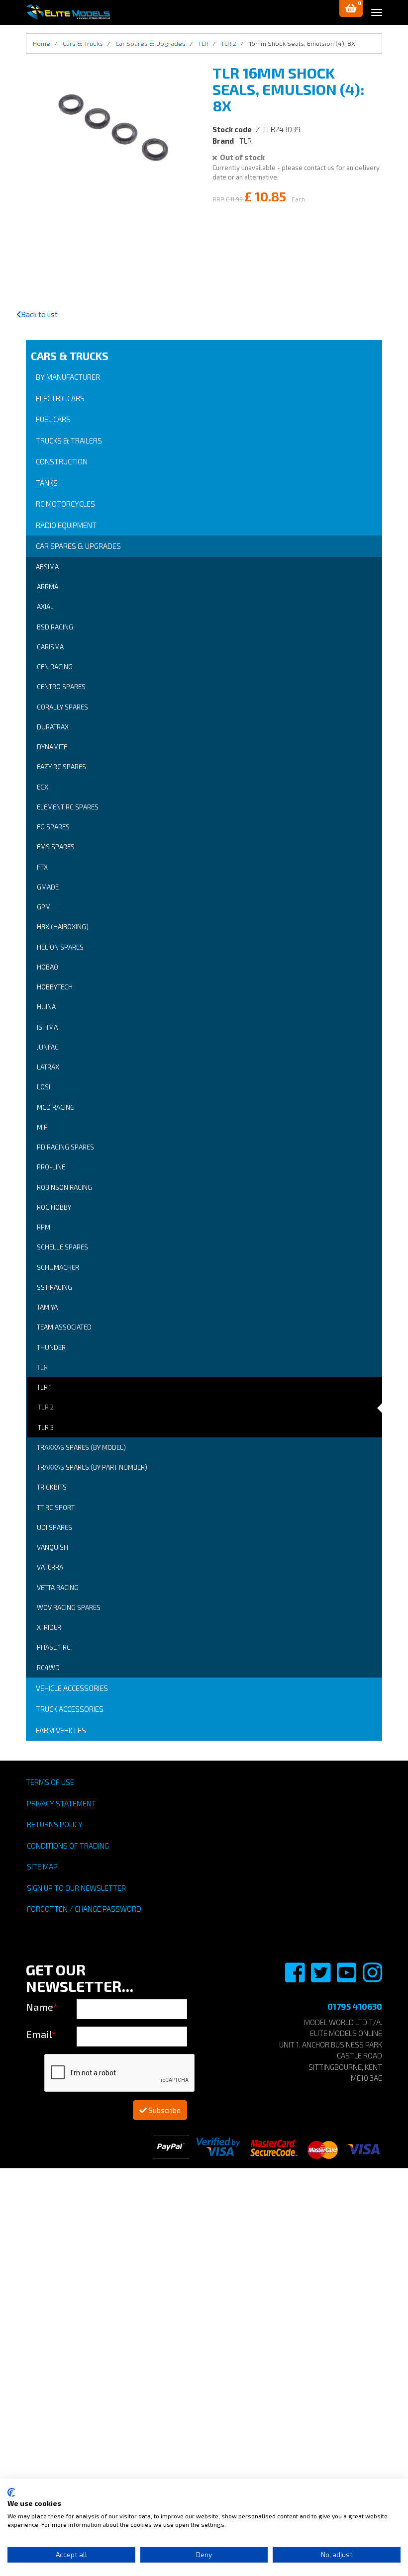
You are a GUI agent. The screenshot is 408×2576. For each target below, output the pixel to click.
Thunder (51, 1347)
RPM (44, 1227)
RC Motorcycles (65, 504)
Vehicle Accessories (72, 1688)
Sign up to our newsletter (76, 1888)
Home (42, 43)
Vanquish (52, 1547)
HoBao (48, 967)
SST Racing (54, 1287)
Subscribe (164, 2110)
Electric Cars (60, 398)
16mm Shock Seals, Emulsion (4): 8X (302, 43)
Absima (47, 567)
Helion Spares (60, 947)
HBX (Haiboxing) (63, 927)
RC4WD (48, 1668)
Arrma (48, 587)
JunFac (48, 1047)
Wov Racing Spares (69, 1607)
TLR (42, 1367)
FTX (42, 867)
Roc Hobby (54, 1207)
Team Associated (64, 1327)
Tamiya (47, 1307)
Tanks (47, 483)
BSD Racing (55, 627)
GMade (48, 887)
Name (42, 2007)
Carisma (50, 647)
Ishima (47, 1027)
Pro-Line (51, 1167)
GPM (44, 907)
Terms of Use (50, 1782)
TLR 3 (46, 1427)
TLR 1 (45, 1387)
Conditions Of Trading (68, 1846)
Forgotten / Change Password (84, 1909)
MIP (42, 1127)
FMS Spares (56, 847)
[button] (351, 8)
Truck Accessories (70, 1709)
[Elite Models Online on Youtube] (347, 1978)
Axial (45, 607)
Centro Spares (61, 687)
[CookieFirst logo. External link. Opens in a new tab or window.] (11, 2492)
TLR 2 (46, 1407)
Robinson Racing (64, 1187)
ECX (43, 787)
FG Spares (53, 827)
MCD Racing (56, 1107)
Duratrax (53, 727)
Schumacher (58, 1267)
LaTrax (48, 1067)
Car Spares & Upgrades (78, 546)
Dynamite (52, 747)
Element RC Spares (68, 807)
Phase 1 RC (54, 1647)
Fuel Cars (53, 419)
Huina (46, 1007)
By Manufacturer (68, 377)
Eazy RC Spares (61, 767)
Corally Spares (62, 707)
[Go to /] (68, 12)
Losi (44, 1087)
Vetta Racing (58, 1588)
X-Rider (49, 1627)
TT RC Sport (56, 1508)
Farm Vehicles (61, 1730)
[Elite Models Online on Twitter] (321, 1978)
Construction (62, 461)
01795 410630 (355, 2006)
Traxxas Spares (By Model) (81, 1447)
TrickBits (52, 1487)
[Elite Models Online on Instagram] (372, 1978)
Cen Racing (55, 667)
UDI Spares (54, 1527)
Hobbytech (55, 987)
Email (41, 2034)
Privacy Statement (61, 1803)
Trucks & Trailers (69, 441)
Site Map (42, 1866)
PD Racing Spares (65, 1147)
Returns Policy (55, 1824)
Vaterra (50, 1567)
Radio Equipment (66, 525)
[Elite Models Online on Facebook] (296, 1978)
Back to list (39, 314)
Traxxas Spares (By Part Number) (92, 1467)
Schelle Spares (62, 1247)
